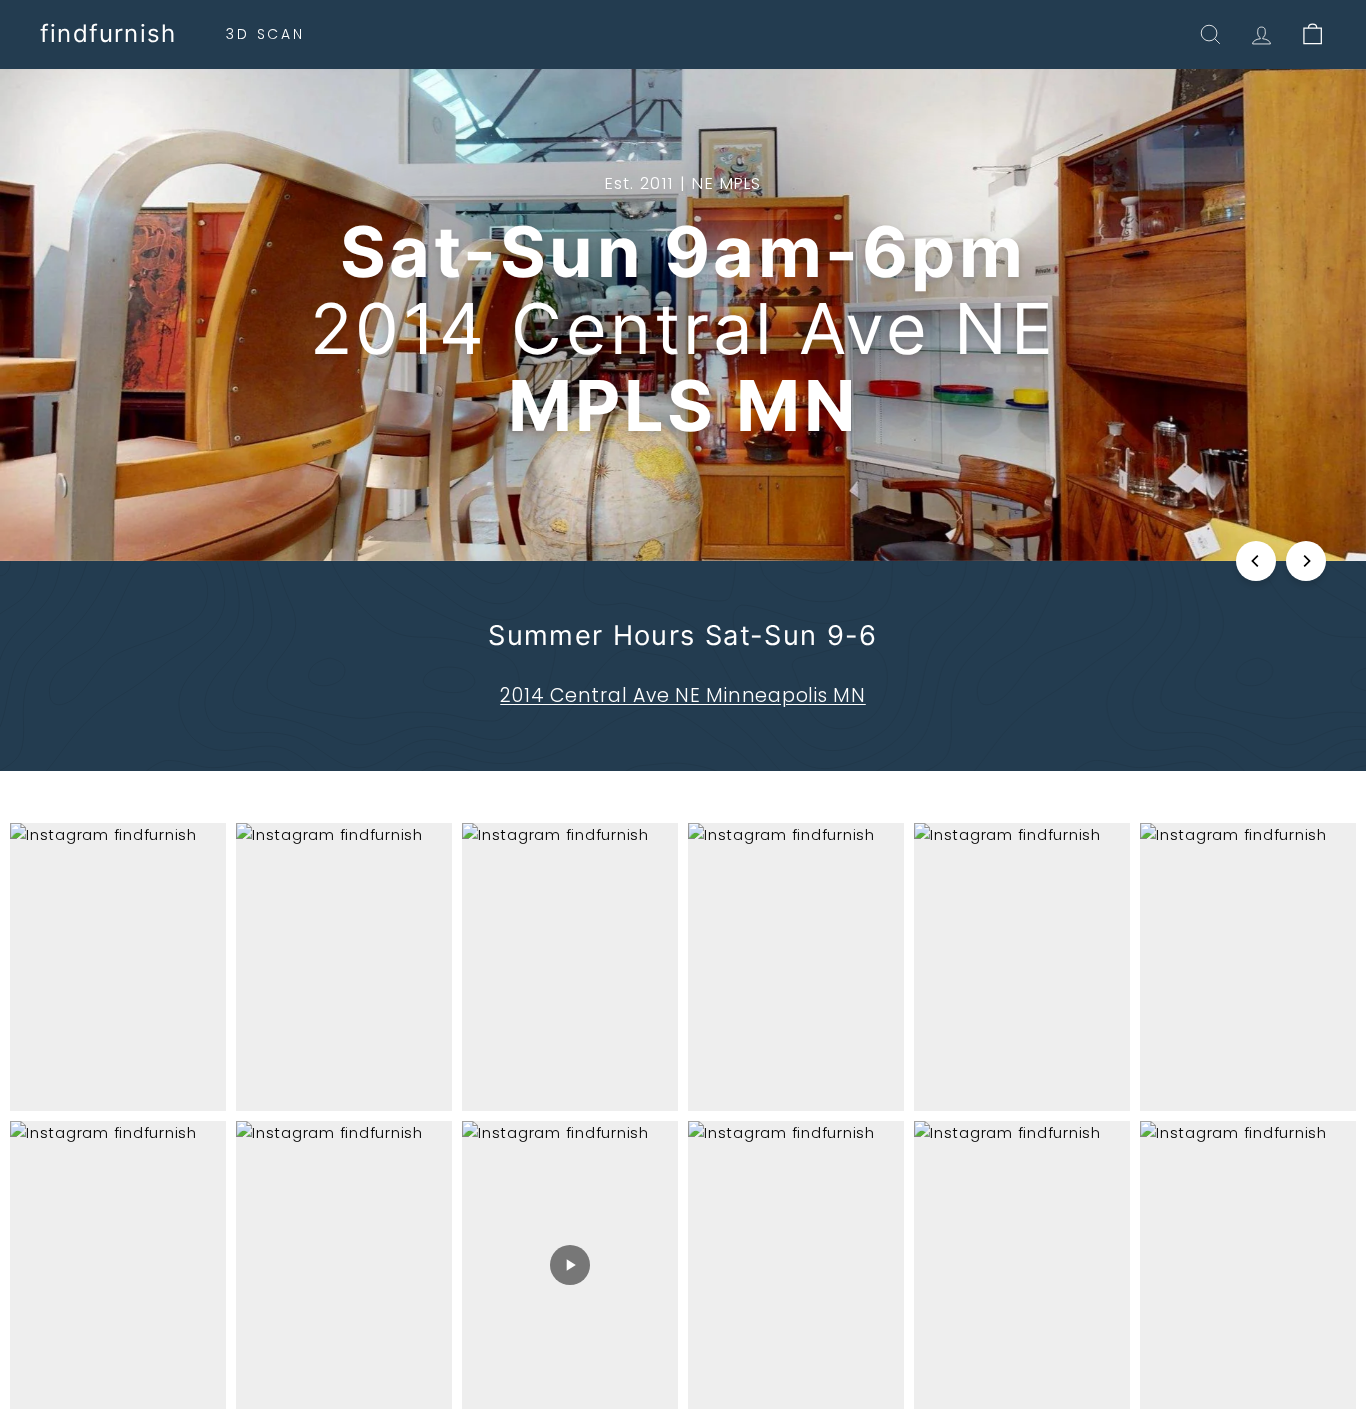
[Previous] (1256, 561)
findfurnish (108, 34)
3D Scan (265, 34)
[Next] (1306, 561)
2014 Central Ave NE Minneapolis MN (683, 695)
